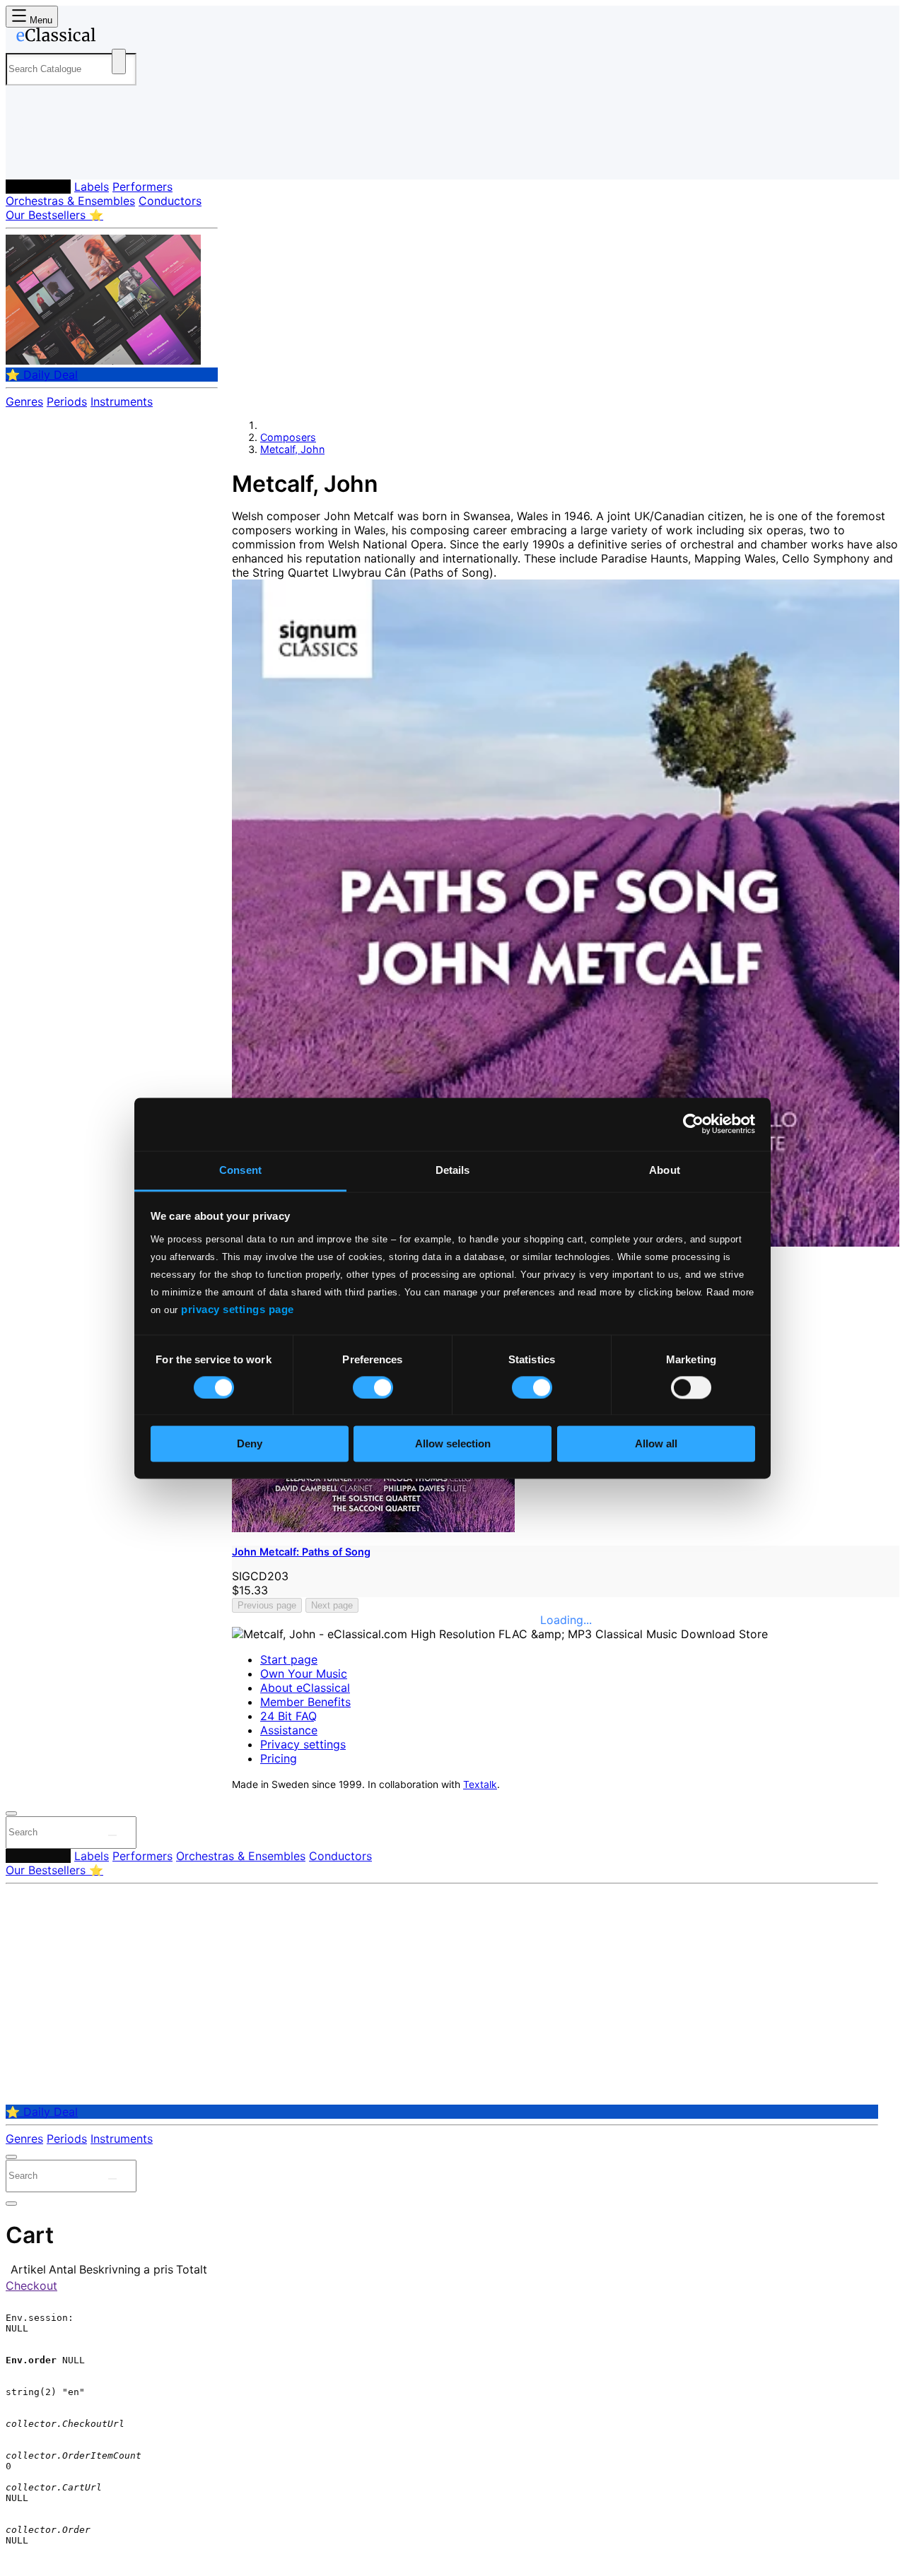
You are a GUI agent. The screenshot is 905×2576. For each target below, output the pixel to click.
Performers (142, 187)
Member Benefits (305, 1702)
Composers (38, 187)
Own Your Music (304, 1674)
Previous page (267, 1605)
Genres (24, 401)
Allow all (656, 1444)
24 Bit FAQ (288, 1716)
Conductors (170, 201)
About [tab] (665, 1170)
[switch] (373, 1387)
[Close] (11, 1813)
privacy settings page (238, 1309)
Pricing (279, 1758)
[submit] (112, 1835)
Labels (92, 187)
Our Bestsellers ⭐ (54, 215)
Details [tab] (453, 1170)
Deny (250, 1444)
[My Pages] (31, 157)
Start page (289, 1659)
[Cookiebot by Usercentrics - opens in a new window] (693, 1124)
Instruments (122, 401)
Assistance (289, 1730)
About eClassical (305, 1688)
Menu (40, 20)
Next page (332, 1605)
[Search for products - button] (119, 61)
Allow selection (453, 1444)
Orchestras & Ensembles (70, 201)
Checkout (31, 2286)
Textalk (480, 1784)
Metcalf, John (292, 449)
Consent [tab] (240, 1170)
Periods (67, 401)
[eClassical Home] (119, 37)
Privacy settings (303, 1744)
